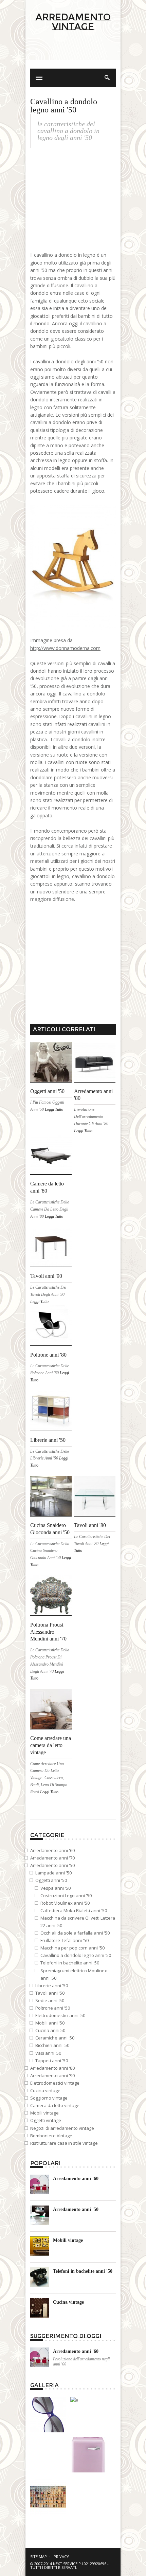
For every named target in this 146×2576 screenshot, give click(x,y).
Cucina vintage (45, 2090)
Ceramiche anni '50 (55, 2038)
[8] (74, 2400)
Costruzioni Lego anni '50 (66, 1895)
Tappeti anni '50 (52, 2061)
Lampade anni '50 (53, 1873)
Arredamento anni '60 (52, 1850)
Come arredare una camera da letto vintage (51, 1745)
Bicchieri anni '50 (52, 2045)
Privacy (61, 2556)
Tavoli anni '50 (50, 1993)
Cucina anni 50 (50, 2030)
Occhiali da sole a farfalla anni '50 (75, 1933)
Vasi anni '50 (48, 2053)
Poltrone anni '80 (48, 1355)
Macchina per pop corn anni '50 (72, 1948)
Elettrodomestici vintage (55, 2083)
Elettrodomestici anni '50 (60, 2015)
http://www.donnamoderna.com (65, 648)
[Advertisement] (73, 55)
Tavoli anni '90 (46, 1276)
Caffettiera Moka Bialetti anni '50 (74, 1910)
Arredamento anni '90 (52, 2075)
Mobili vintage (44, 2113)
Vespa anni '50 (56, 1888)
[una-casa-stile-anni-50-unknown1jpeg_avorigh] (48, 2431)
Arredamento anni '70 (52, 1858)
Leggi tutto (54, 1109)
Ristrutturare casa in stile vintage (64, 2143)
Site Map (39, 2556)
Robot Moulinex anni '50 (65, 1903)
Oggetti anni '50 (47, 1091)
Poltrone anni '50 (53, 2008)
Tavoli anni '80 (90, 1525)
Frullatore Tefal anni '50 (65, 1940)
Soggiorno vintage (49, 2098)
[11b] (88, 2471)
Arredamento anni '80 (52, 2068)
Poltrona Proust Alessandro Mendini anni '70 (48, 1632)
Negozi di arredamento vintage (62, 2128)
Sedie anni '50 (50, 2000)
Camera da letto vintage (55, 2105)
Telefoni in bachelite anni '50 (70, 1963)
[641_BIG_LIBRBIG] (48, 2513)
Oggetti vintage (46, 2120)
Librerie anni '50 (48, 1440)
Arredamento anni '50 (52, 1865)
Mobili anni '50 (50, 2023)
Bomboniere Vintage (51, 2136)
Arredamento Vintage (73, 22)
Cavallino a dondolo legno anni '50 (76, 1955)
